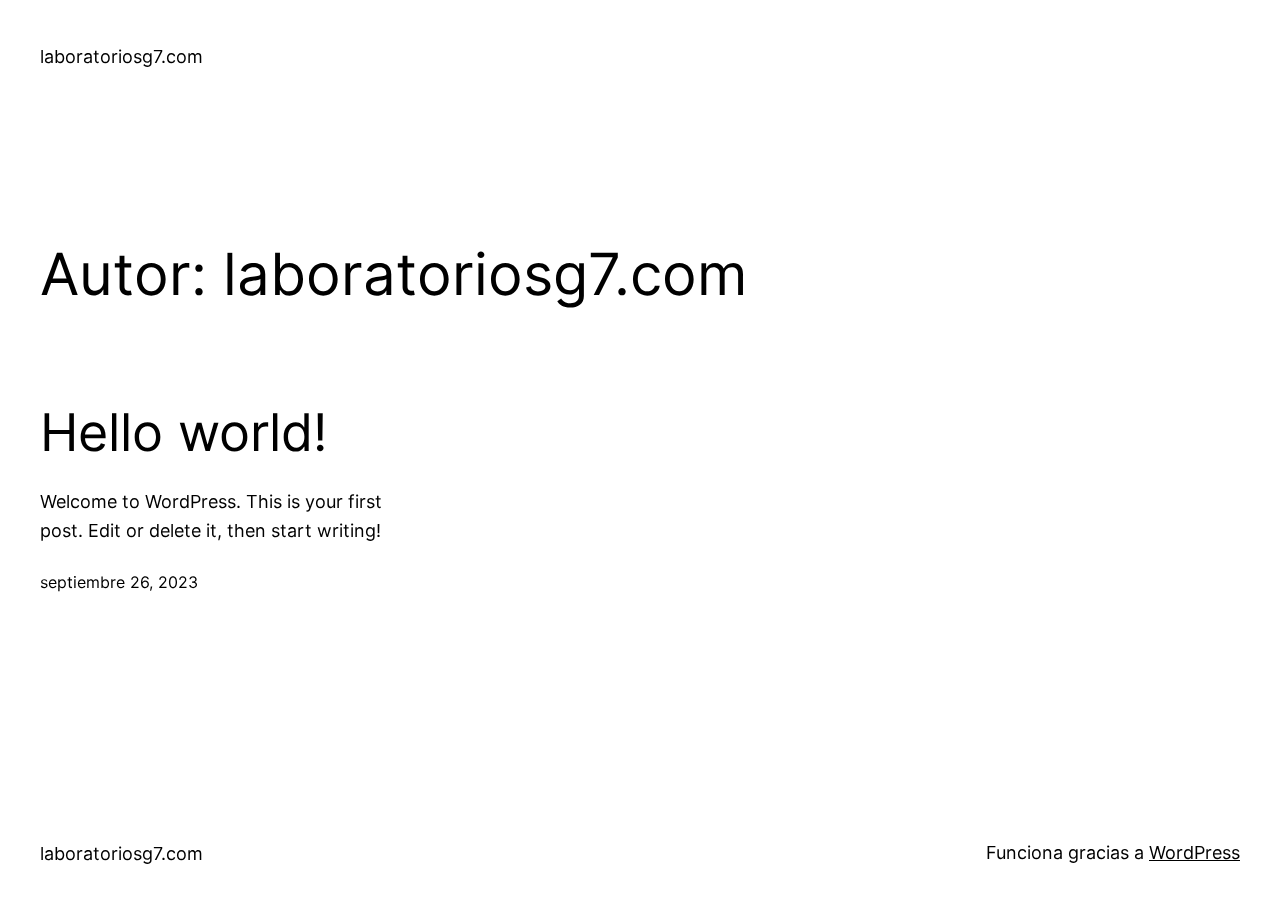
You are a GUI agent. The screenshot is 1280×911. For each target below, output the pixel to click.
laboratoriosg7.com (121, 56)
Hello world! (183, 433)
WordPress (1194, 852)
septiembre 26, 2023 (119, 582)
